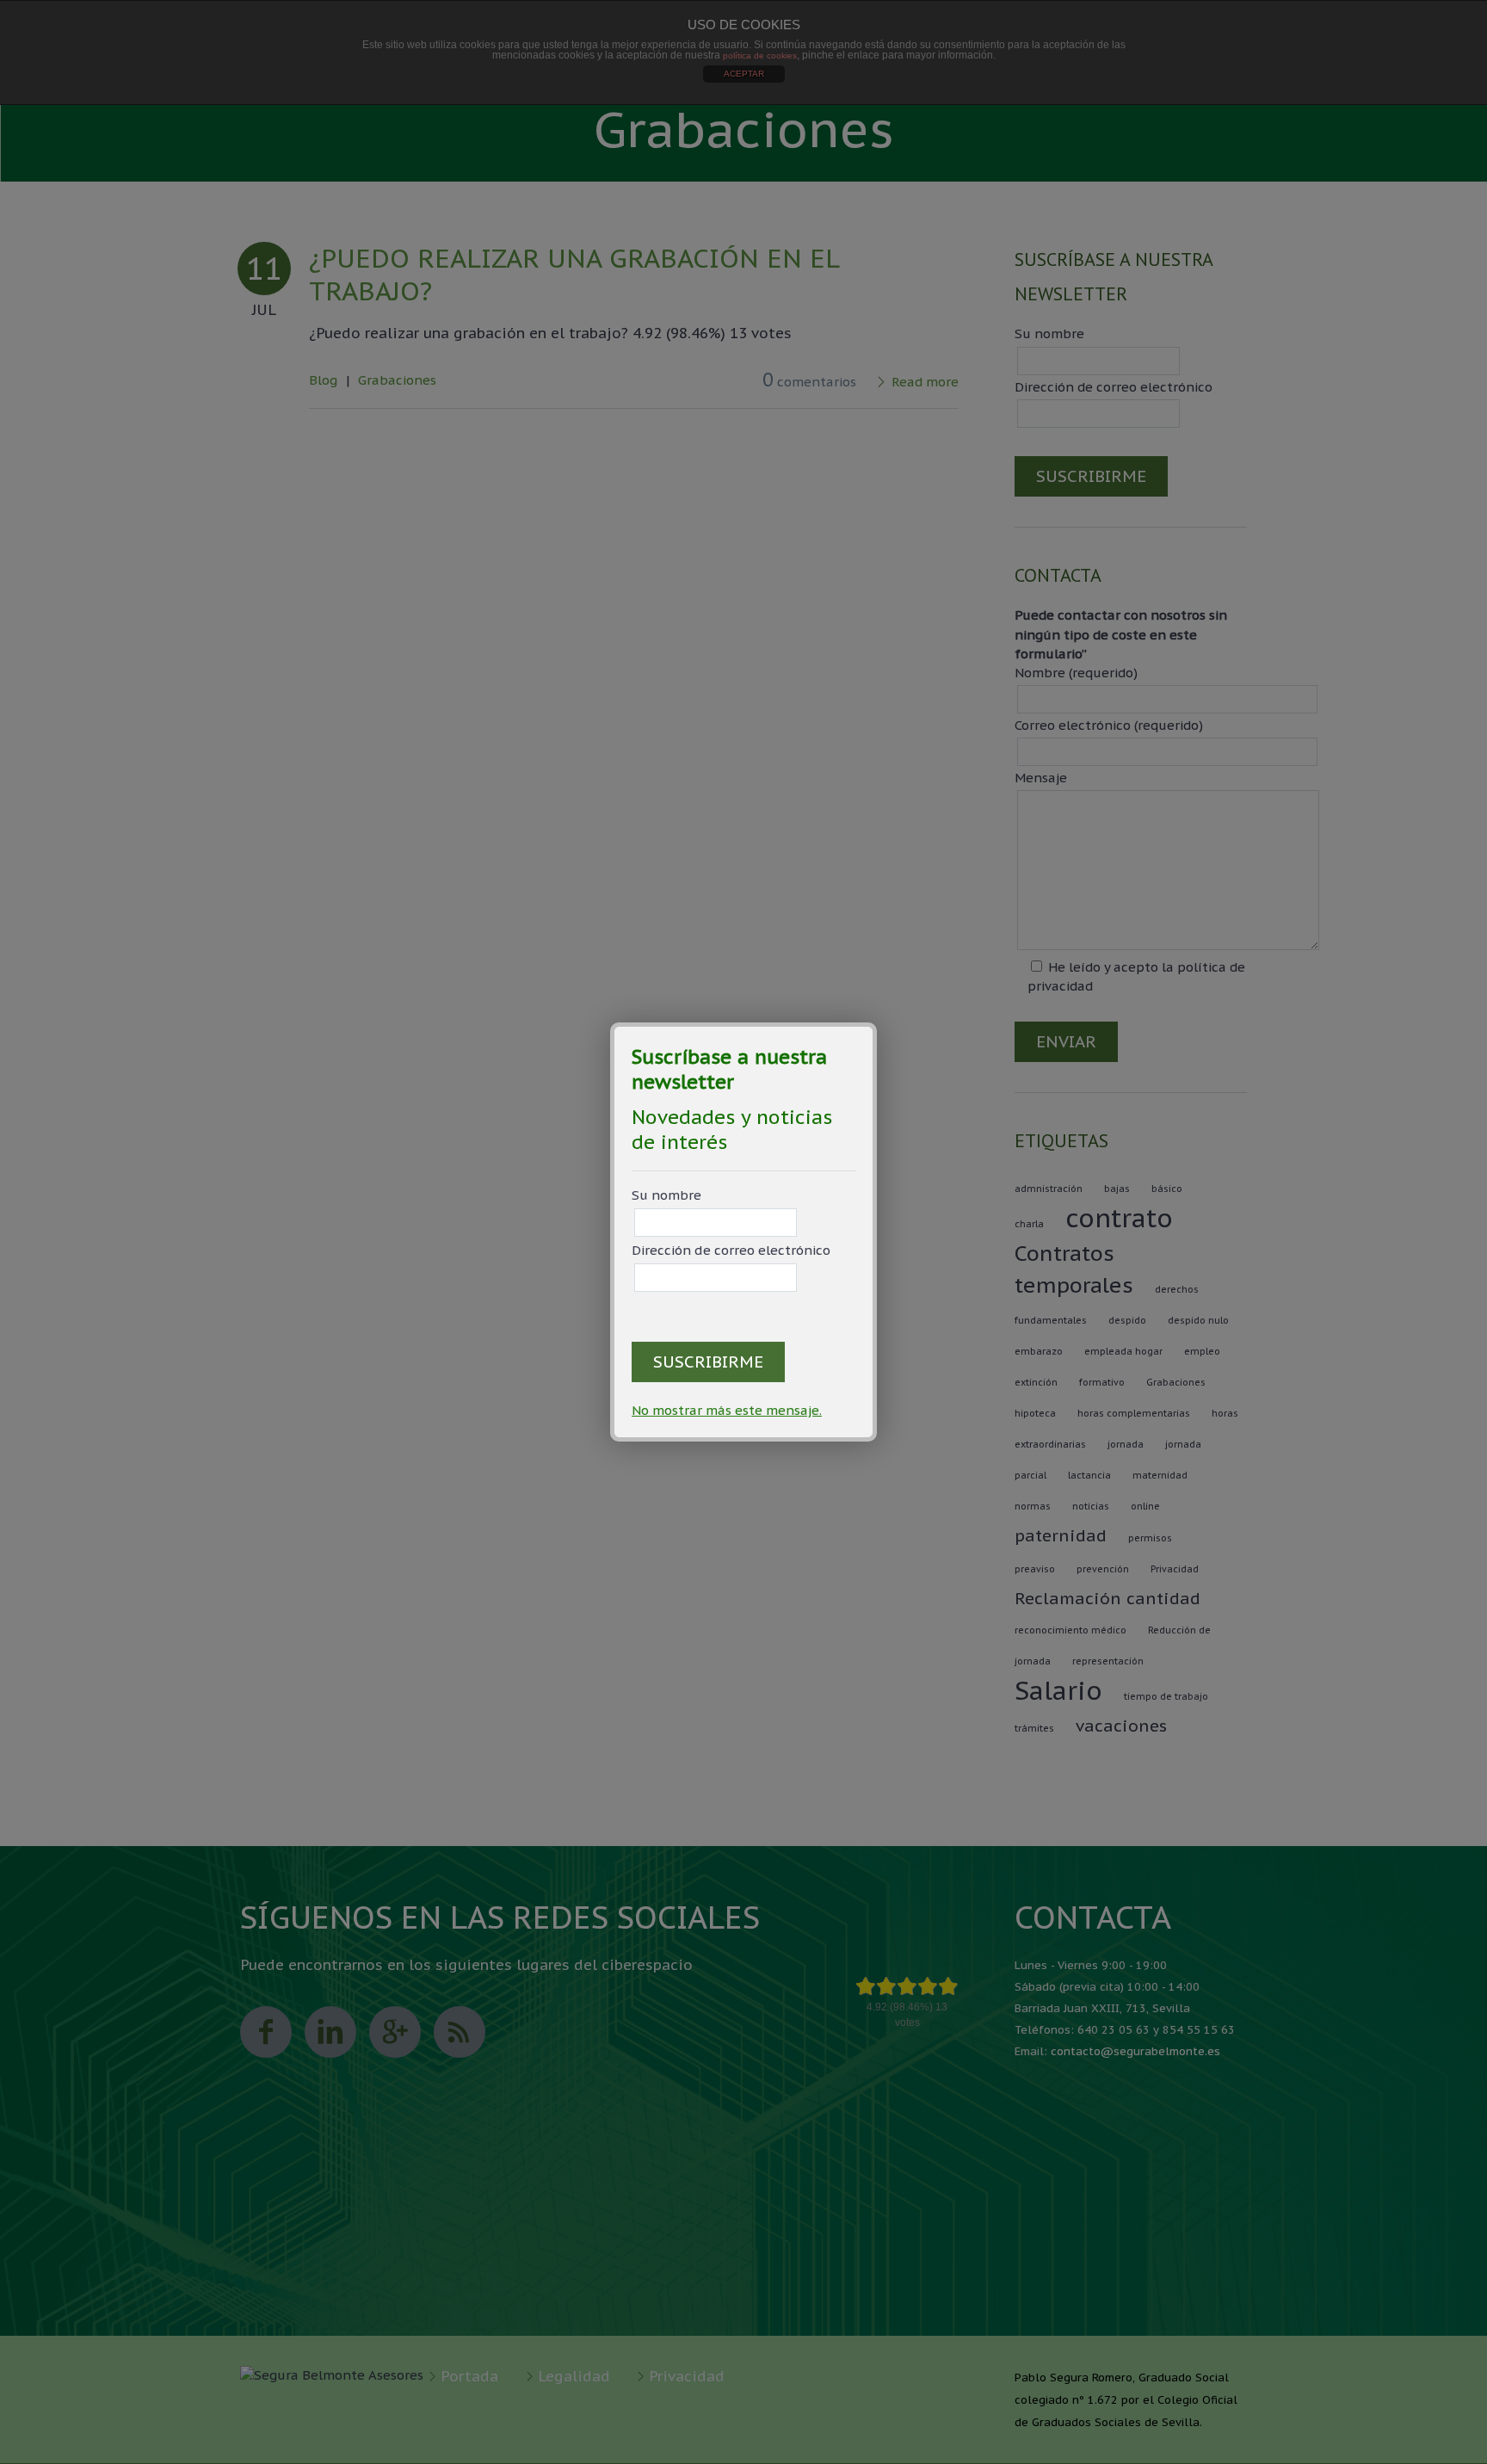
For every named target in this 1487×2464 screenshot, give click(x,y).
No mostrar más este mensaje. (727, 1410)
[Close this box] (874, 1025)
